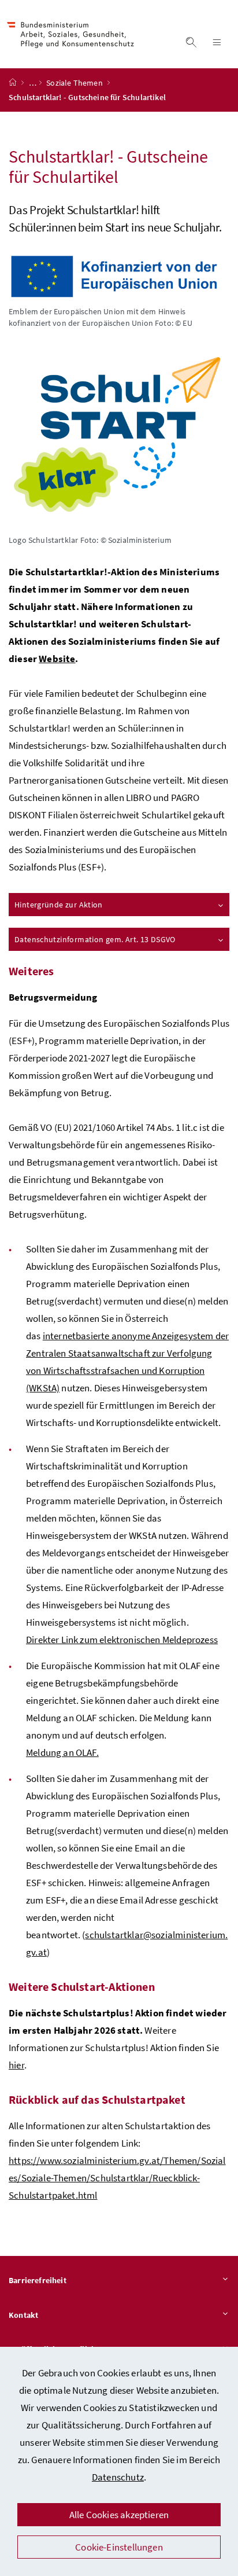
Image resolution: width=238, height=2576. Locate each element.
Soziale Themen (75, 83)
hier (16, 2065)
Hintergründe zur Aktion (59, 905)
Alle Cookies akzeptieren (119, 2515)
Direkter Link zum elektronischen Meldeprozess (122, 1640)
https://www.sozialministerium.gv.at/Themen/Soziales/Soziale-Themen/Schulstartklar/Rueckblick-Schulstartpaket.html (117, 2178)
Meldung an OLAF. (62, 1752)
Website (57, 659)
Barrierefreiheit (38, 2280)
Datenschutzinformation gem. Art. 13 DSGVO (95, 939)
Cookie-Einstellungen (119, 2547)
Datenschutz (118, 2477)
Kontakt (23, 2315)
